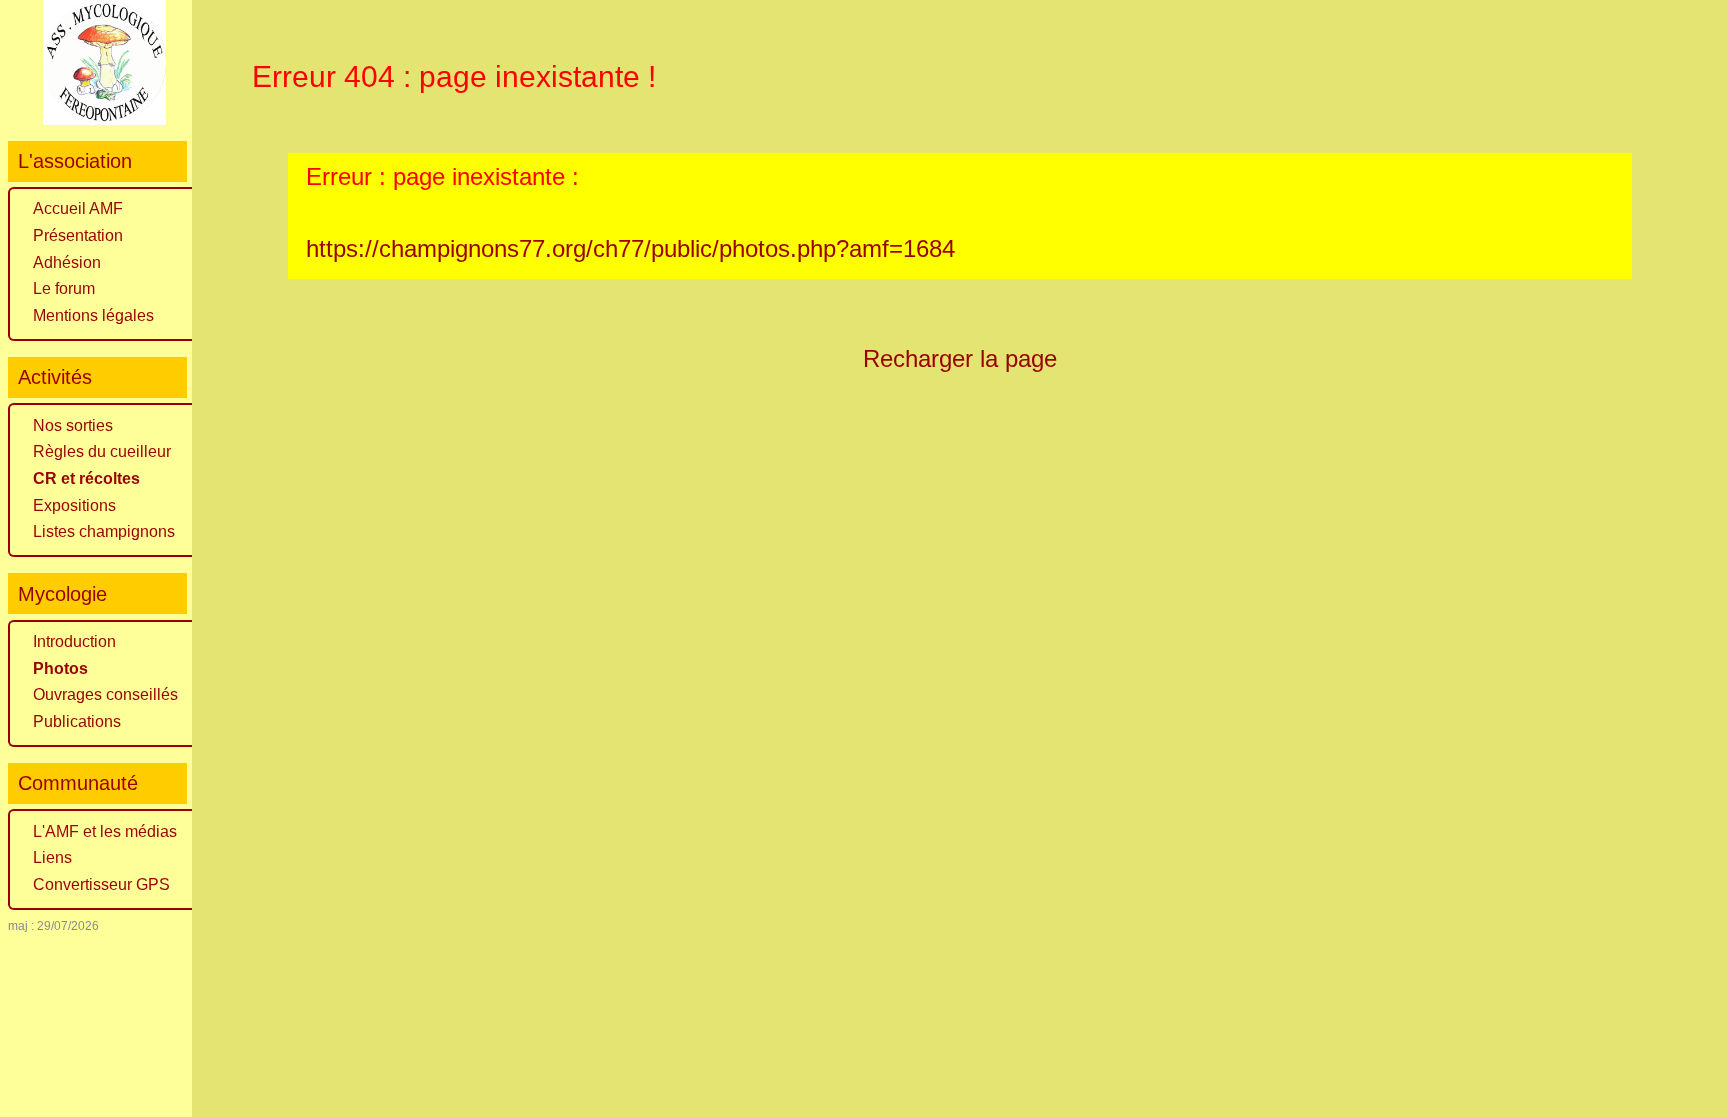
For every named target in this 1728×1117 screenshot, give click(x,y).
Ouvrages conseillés (105, 694)
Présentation (78, 235)
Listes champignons (104, 531)
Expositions (74, 505)
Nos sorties (73, 425)
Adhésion (67, 262)
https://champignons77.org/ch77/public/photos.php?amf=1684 (630, 248)
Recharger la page (960, 358)
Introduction (74, 641)
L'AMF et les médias (105, 831)
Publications (77, 721)
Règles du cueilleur (102, 451)
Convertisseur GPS (101, 884)
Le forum (64, 288)
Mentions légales (93, 315)
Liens (52, 857)
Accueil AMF (78, 208)
